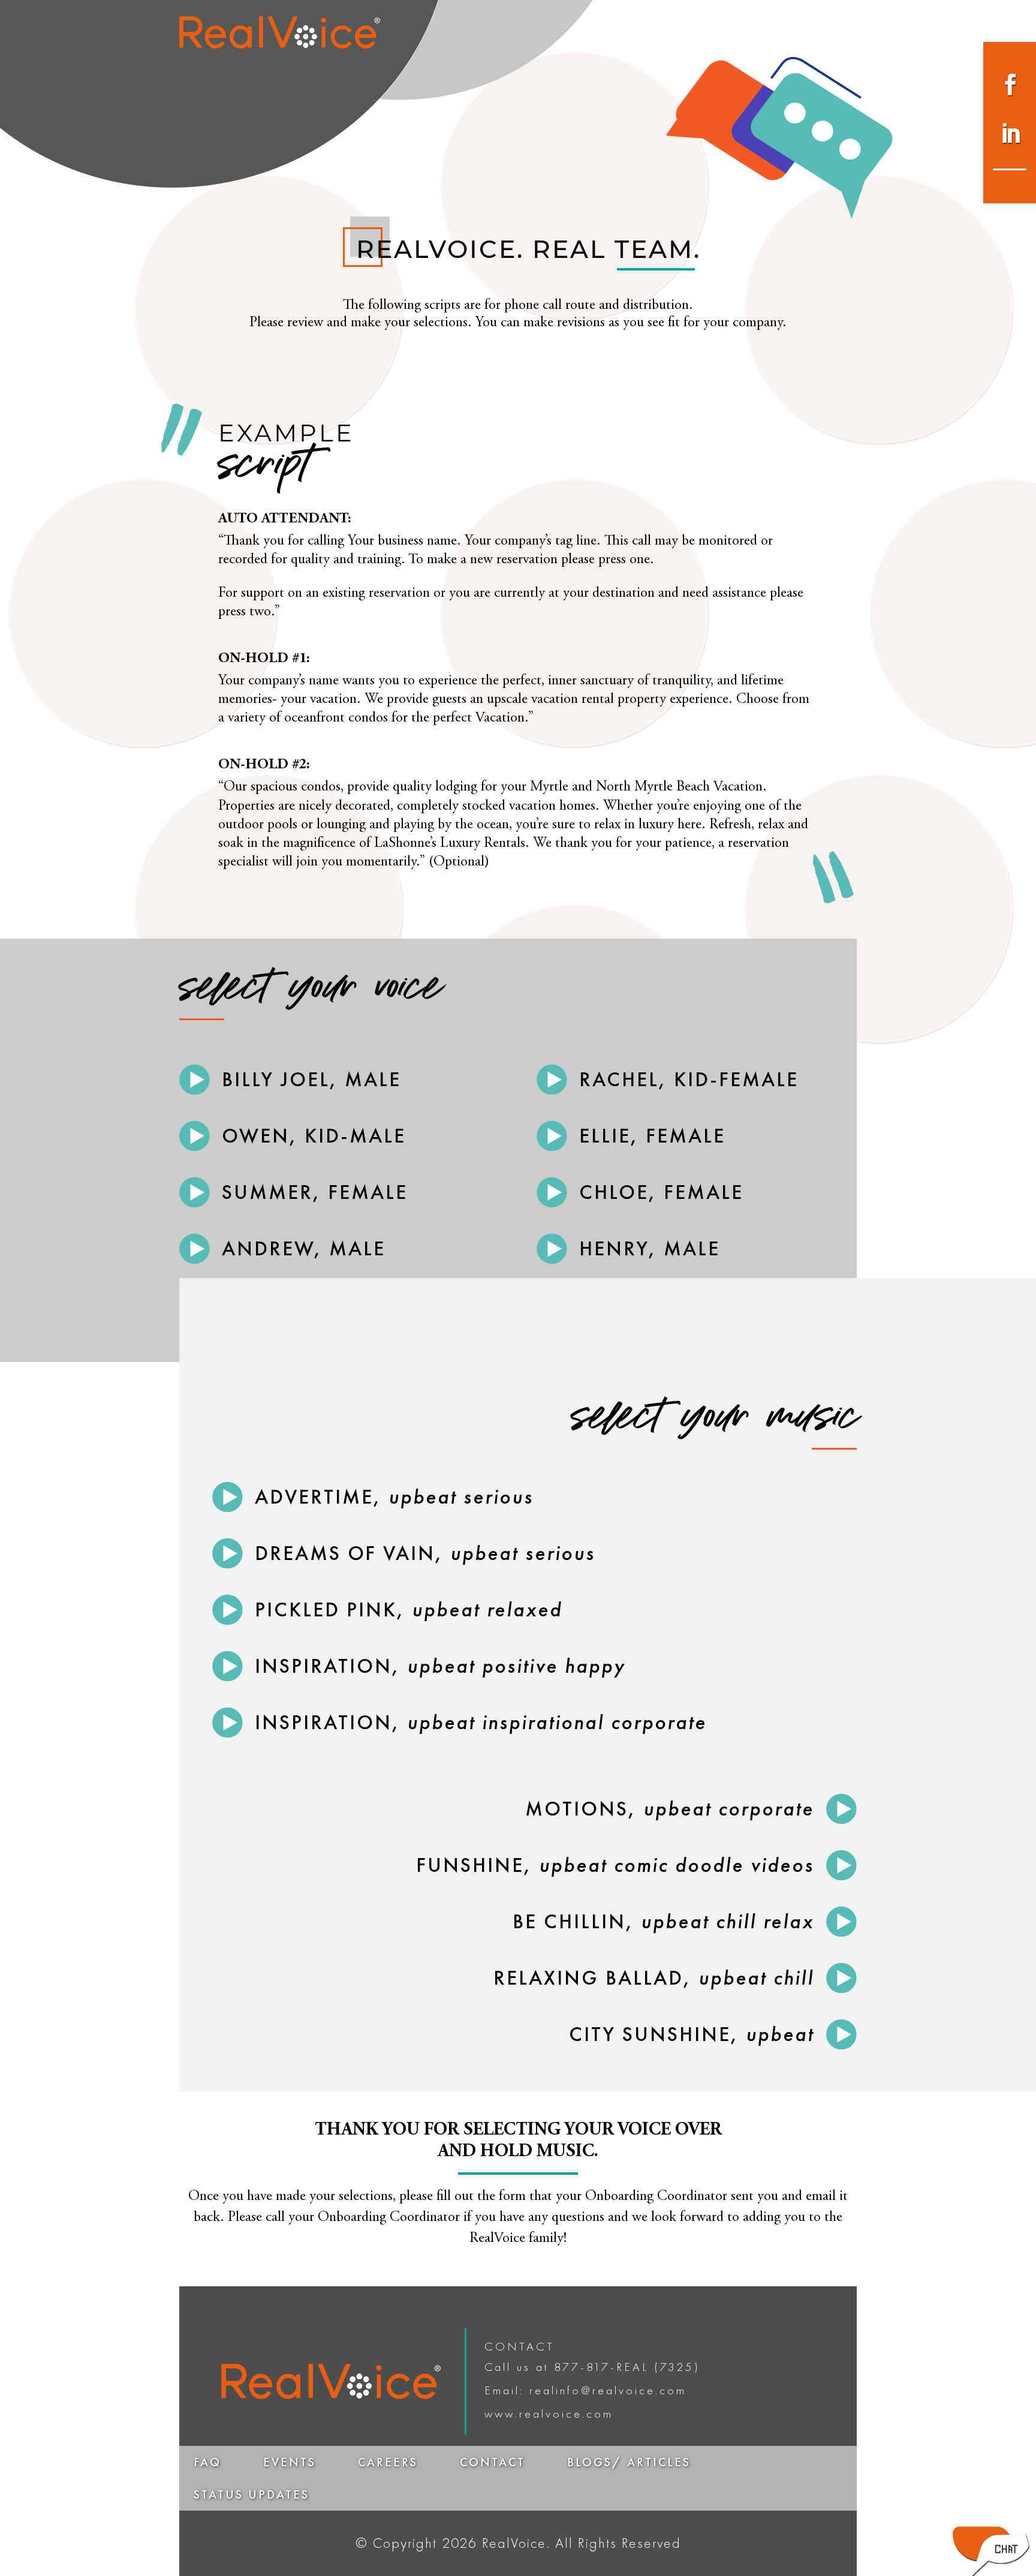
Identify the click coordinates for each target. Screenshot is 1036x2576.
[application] (195, 1081)
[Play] (195, 1079)
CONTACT (493, 2462)
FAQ (207, 2462)
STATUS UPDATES (252, 2494)
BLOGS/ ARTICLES (629, 2462)
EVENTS (290, 2462)
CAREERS (388, 2462)
